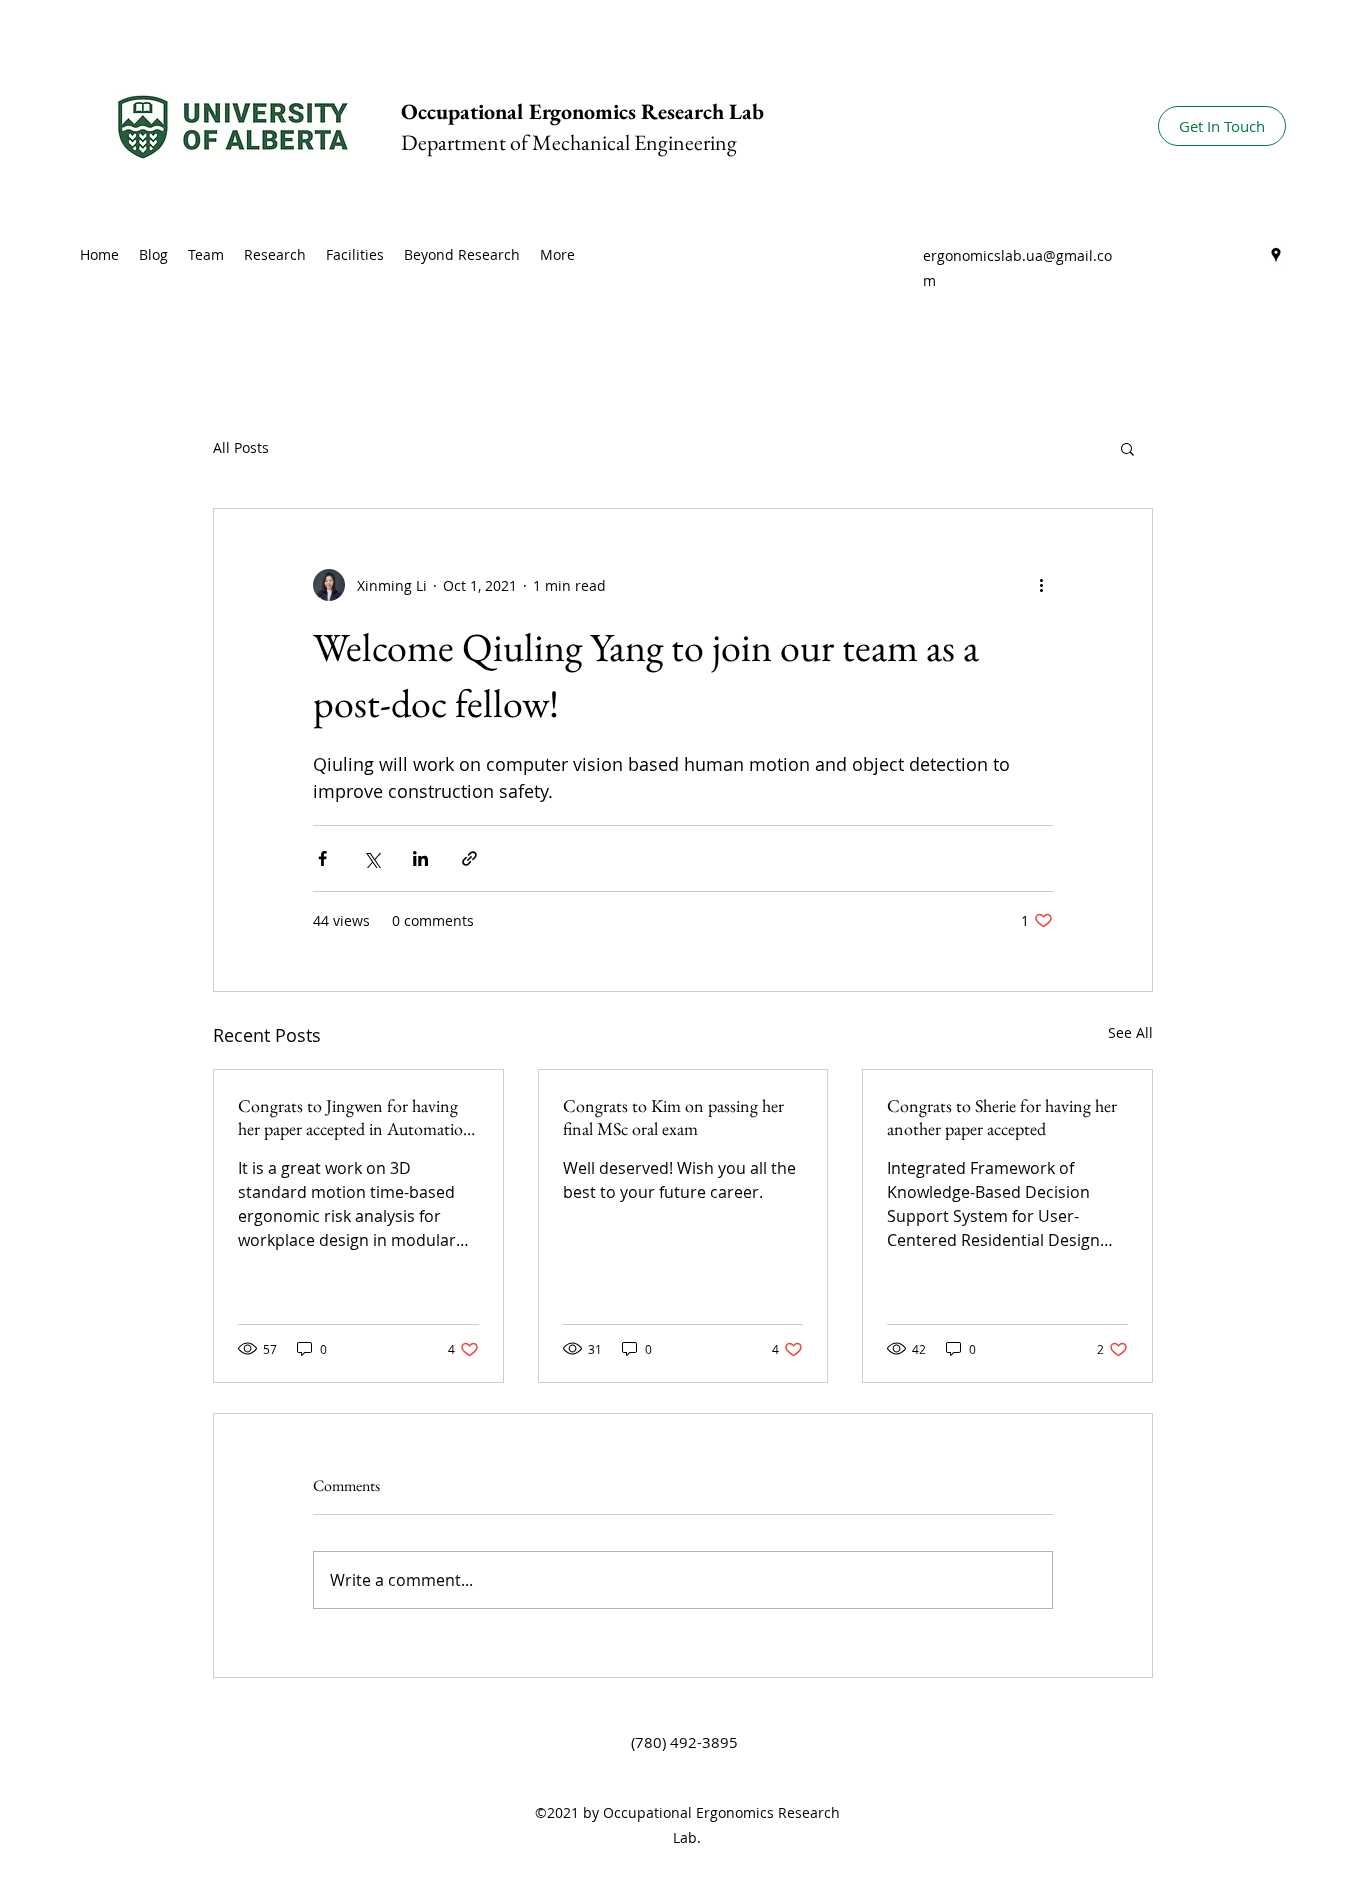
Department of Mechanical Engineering (569, 142)
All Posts (241, 447)
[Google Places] (1276, 255)
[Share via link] (469, 858)
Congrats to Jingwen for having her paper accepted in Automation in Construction (355, 1117)
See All (1130, 1032)
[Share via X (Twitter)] (371, 858)
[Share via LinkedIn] (420, 858)
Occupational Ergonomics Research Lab (582, 111)
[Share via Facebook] (322, 858)
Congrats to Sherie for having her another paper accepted (1002, 1117)
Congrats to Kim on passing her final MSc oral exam (673, 1117)
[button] (1127, 448)
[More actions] (1041, 585)
